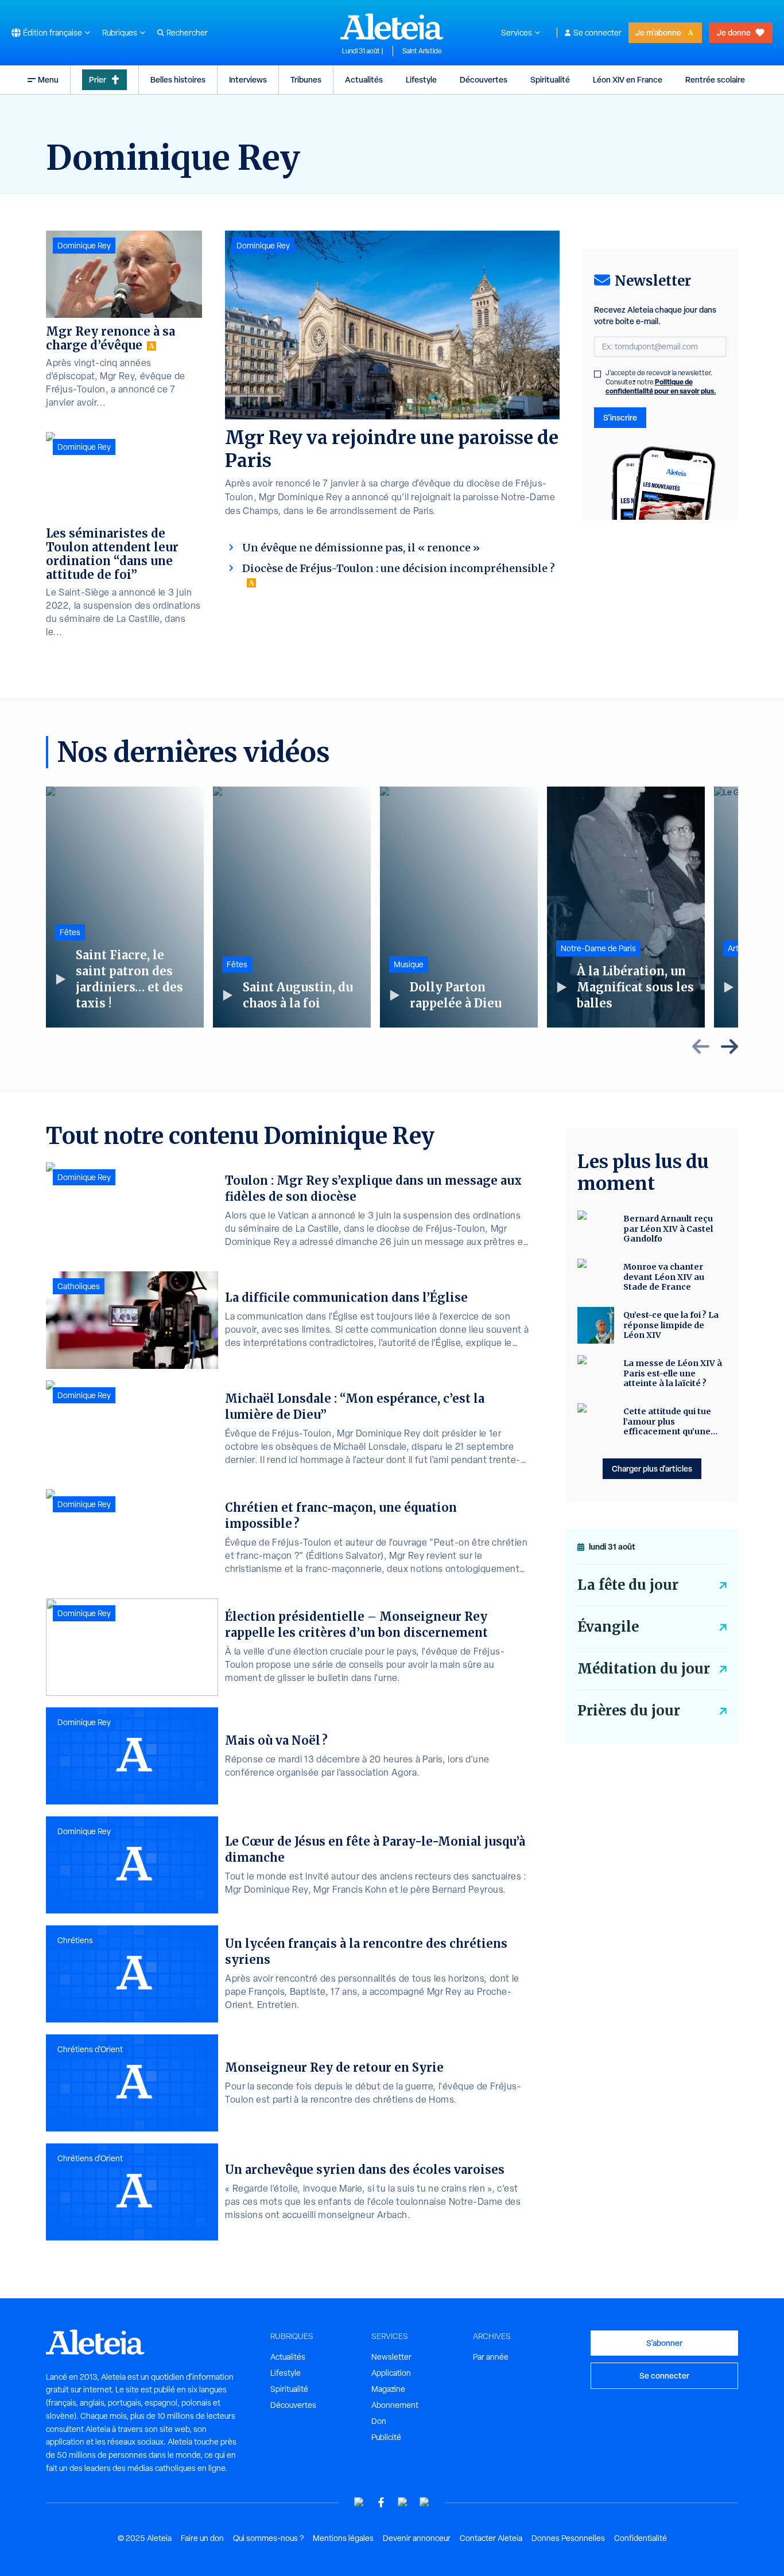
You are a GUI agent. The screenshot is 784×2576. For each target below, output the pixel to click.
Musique (409, 964)
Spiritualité (550, 79)
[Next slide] (729, 1046)
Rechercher (187, 33)
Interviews (248, 79)
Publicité (386, 2437)
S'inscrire (620, 417)
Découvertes (484, 79)
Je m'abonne (658, 32)
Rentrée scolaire (715, 79)
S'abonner (664, 2343)
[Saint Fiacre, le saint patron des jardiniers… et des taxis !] (125, 907)
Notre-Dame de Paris (598, 948)
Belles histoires (178, 79)
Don (379, 2421)
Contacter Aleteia (491, 2538)
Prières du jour (629, 1711)
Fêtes (70, 932)
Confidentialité (641, 2538)
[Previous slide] (701, 1046)
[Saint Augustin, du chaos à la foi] (292, 907)
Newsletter (391, 2357)
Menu (48, 79)
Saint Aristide (422, 51)
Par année (491, 2357)
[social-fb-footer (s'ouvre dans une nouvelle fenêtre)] (381, 2502)
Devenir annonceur (417, 2538)
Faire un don (202, 2538)
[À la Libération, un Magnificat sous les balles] (626, 907)
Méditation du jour (644, 1669)
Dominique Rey (263, 246)
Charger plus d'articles (652, 1468)
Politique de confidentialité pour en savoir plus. (661, 386)
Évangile (608, 1627)
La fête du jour (628, 1585)
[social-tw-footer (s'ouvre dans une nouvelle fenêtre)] (403, 2502)
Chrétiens (75, 1940)
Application (391, 2373)
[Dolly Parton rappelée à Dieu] (459, 907)
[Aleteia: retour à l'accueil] (392, 26)
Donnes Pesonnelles (568, 2538)
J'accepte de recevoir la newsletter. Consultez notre (661, 382)
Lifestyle (421, 79)
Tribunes (306, 79)
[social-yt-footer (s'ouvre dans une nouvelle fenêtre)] (359, 2502)
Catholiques (79, 1286)
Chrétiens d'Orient (90, 2049)
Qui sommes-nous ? (268, 2538)
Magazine (388, 2389)
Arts (735, 948)
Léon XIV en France (628, 79)
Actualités (364, 79)
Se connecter (597, 33)
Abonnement (395, 2405)
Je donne (734, 32)
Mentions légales (343, 2538)
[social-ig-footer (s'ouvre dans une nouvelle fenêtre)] (425, 2502)
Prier (98, 79)
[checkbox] (597, 374)
